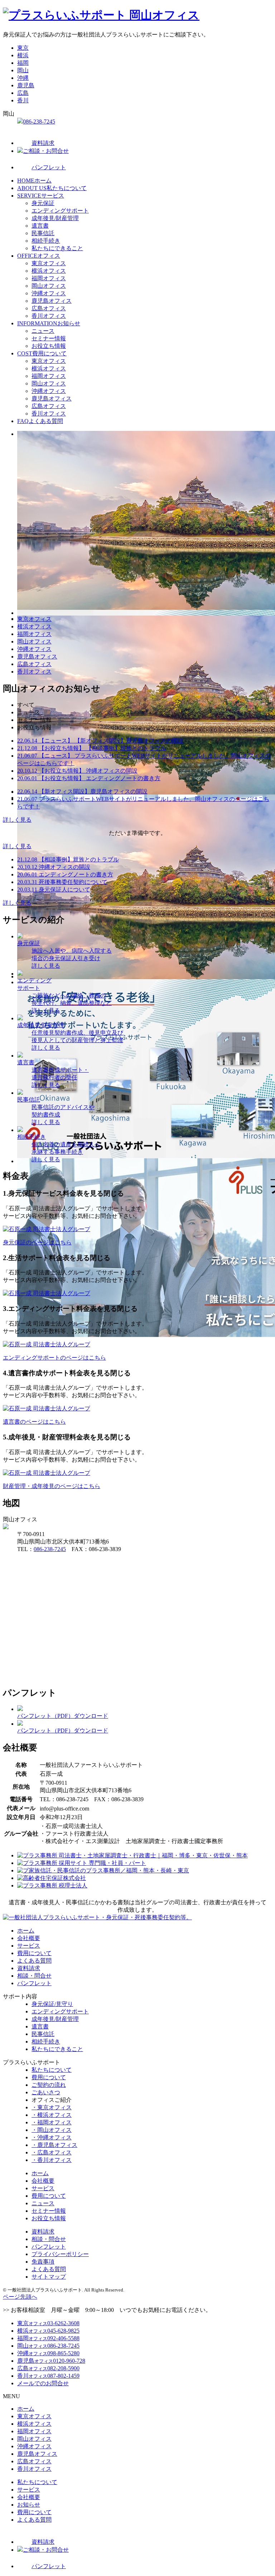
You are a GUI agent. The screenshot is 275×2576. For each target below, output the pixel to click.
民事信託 (43, 233)
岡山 (23, 70)
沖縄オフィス (49, 293)
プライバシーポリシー (60, 2254)
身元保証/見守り (52, 2004)
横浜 (23, 55)
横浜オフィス (49, 271)
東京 (23, 48)
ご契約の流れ (49, 2085)
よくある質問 (40, 421)
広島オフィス (49, 308)
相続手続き (46, 241)
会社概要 (29, 1938)
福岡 (23, 63)
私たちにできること (57, 248)
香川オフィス (49, 316)
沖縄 (23, 78)
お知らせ (49, 323)
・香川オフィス (52, 2160)
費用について (42, 353)
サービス (41, 196)
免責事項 (43, 2262)
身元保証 (43, 203)
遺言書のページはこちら (34, 1422)
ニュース (43, 331)
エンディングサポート (60, 211)
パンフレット (49, 167)
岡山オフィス (49, 286)
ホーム (34, 181)
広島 (23, 93)
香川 (23, 100)
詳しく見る (17, 820)
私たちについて (52, 188)
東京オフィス (49, 263)
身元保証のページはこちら (37, 1242)
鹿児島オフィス (52, 301)
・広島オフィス (52, 2152)
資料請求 (43, 143)
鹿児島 (26, 85)
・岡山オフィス (52, 2130)
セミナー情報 (49, 338)
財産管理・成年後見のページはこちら (52, 1486)
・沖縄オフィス (52, 2137)
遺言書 (40, 226)
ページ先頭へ (20, 2297)
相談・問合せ (34, 1976)
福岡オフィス (49, 278)
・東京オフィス (52, 2107)
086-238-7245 (39, 121)
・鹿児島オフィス (54, 2145)
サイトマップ (49, 2277)
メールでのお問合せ (43, 2383)
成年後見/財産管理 (55, 218)
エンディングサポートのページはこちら (54, 1358)
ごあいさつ (46, 2092)
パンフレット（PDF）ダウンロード (63, 1716)
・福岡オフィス (52, 2122)
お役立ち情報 (49, 346)
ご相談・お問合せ (46, 151)
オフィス (39, 256)
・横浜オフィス (52, 2115)
